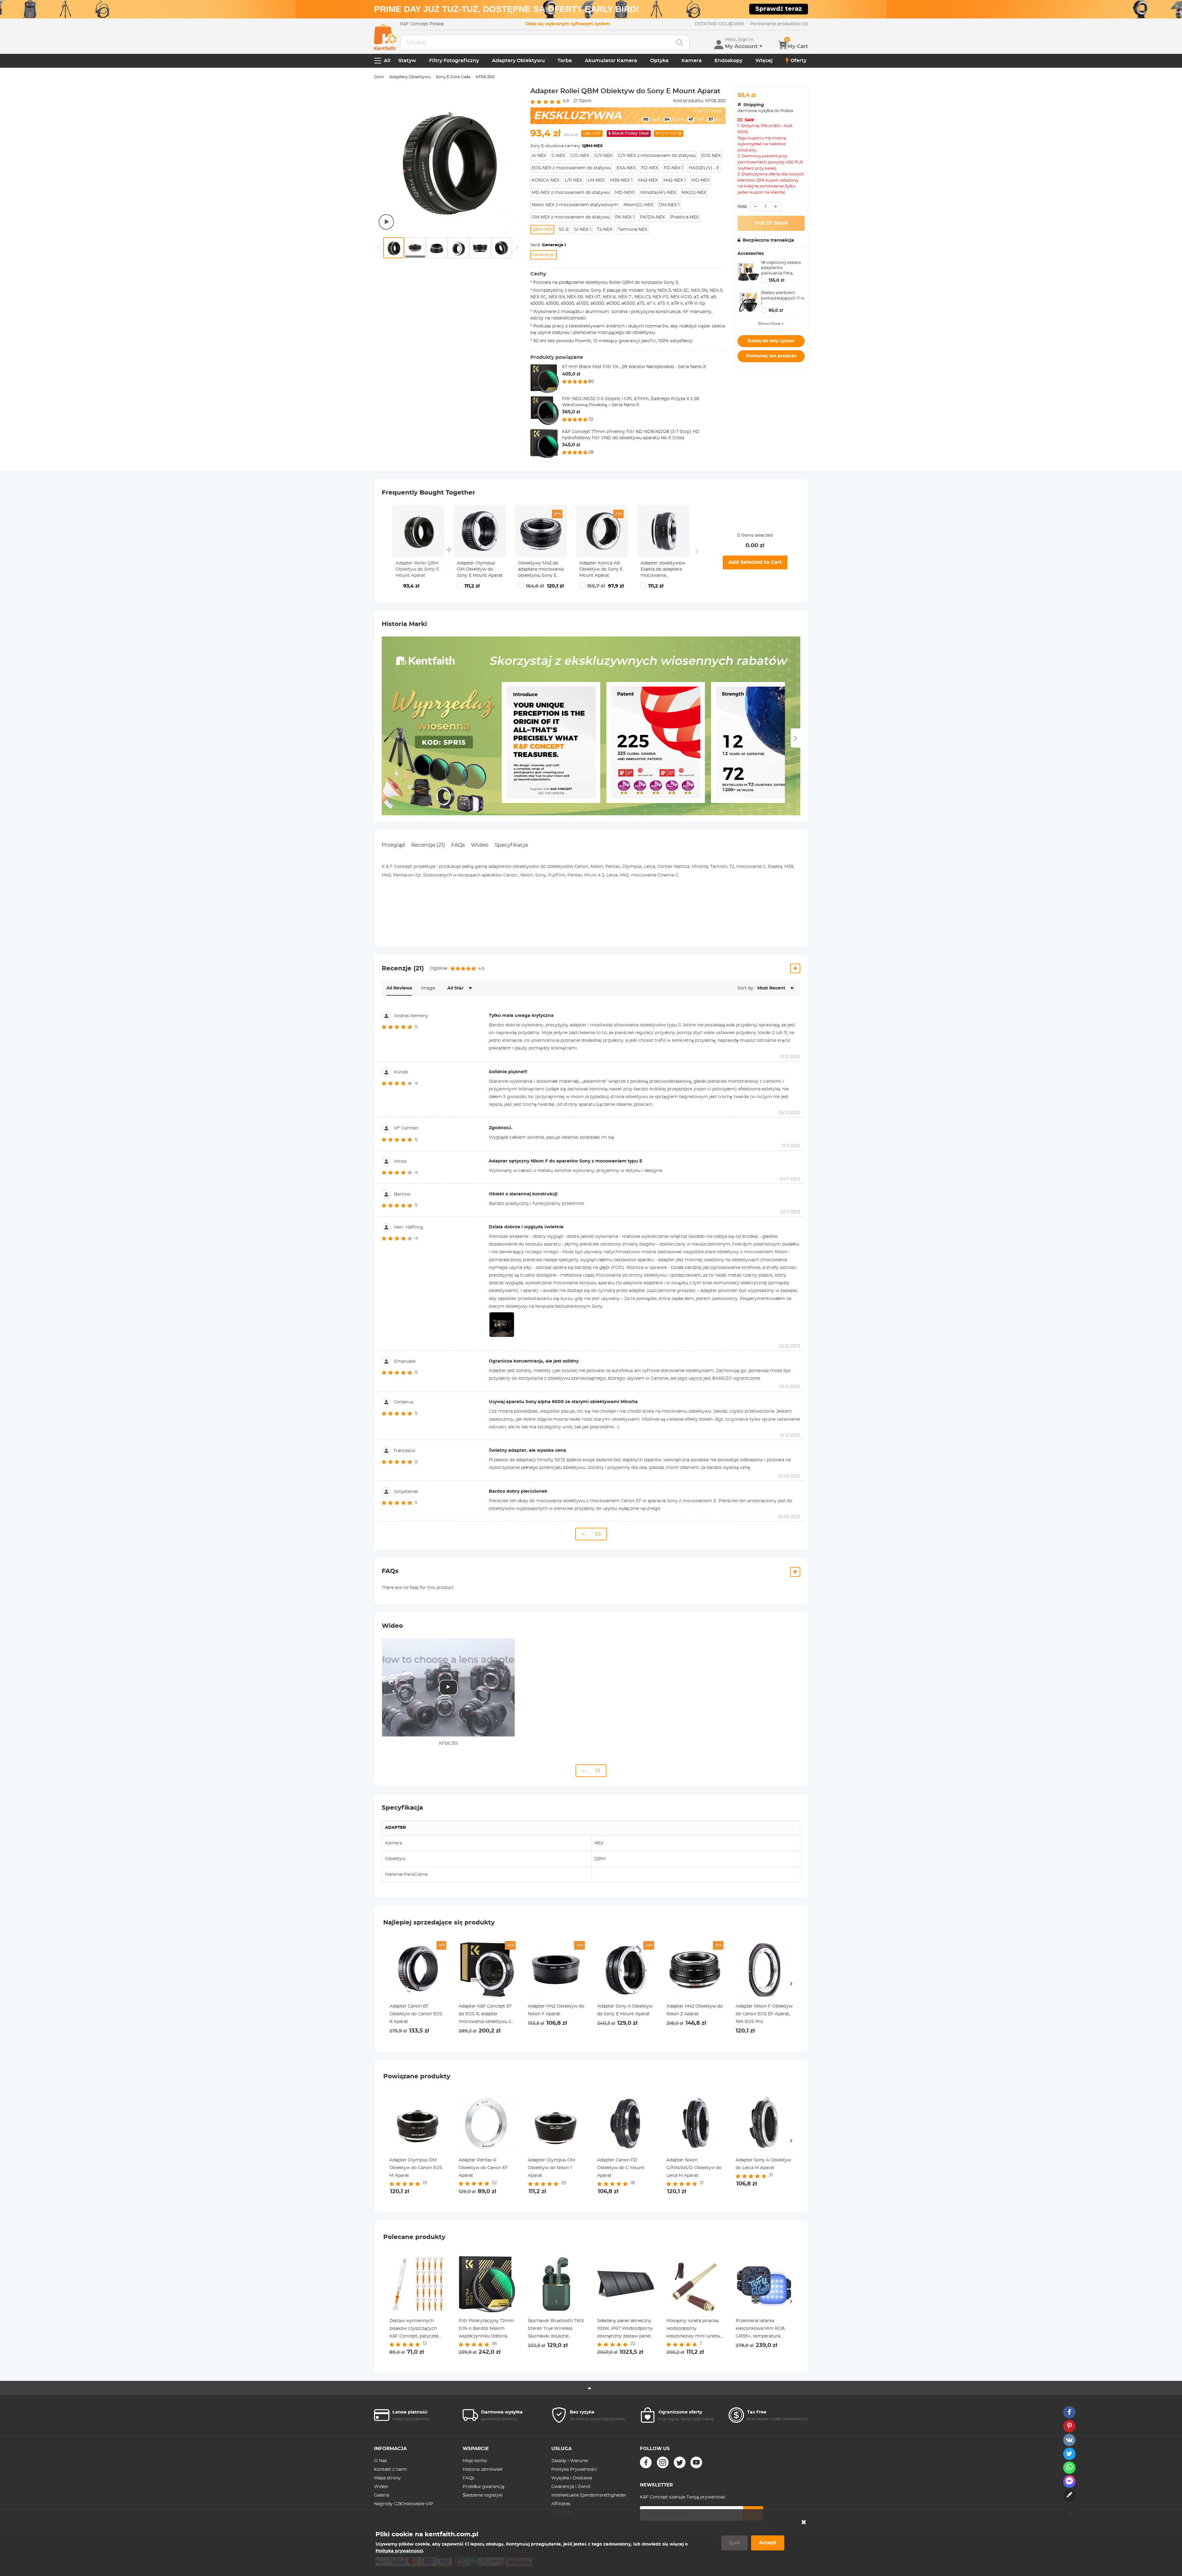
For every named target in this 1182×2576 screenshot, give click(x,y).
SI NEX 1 (583, 230)
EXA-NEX (626, 168)
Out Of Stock (771, 223)
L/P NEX (573, 180)
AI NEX (539, 156)
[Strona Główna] (385, 37)
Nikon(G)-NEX (638, 205)
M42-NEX (648, 180)
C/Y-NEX (604, 156)
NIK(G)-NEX (694, 193)
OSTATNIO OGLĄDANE (719, 24)
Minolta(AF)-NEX (658, 193)
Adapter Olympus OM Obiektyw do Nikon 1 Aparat (551, 2168)
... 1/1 (593, 1771)
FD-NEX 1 (673, 168)
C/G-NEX (580, 156)
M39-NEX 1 (621, 180)
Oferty (798, 61)
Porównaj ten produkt (771, 356)
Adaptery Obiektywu (518, 61)
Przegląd (393, 845)
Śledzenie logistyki (483, 2495)
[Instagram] (663, 2462)
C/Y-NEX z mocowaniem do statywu (657, 156)
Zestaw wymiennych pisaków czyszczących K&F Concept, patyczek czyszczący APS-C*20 (414, 2329)
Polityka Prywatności (574, 2470)
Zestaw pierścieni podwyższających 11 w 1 (782, 298)
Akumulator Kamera (611, 61)
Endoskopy (728, 61)
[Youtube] (696, 2462)
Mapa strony (387, 2478)
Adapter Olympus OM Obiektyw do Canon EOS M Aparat (416, 2168)
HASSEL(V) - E (704, 168)
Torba (565, 61)
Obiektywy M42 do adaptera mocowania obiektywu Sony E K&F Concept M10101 (541, 570)
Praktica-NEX (685, 217)
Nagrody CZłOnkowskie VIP (404, 2504)
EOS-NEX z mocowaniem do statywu (571, 168)
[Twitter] (680, 2462)
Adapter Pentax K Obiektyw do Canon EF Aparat (483, 2168)
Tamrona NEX (633, 230)
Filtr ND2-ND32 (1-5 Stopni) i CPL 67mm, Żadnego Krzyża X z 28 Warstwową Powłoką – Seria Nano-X (631, 402)
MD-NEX (700, 180)
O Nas (380, 2461)
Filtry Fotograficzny (454, 61)
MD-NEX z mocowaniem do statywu (571, 193)
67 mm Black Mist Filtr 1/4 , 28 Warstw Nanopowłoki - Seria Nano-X (634, 367)
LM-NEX (596, 180)
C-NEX (558, 156)
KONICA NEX (545, 180)
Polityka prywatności (399, 2551)
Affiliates (561, 2504)
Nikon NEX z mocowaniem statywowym (575, 205)
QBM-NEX (542, 230)
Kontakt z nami (390, 2470)
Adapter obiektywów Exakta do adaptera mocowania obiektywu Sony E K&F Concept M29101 (663, 570)
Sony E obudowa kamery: (567, 146)
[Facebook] (646, 2462)
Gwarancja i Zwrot (571, 2487)
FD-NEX (650, 168)
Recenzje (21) (428, 845)
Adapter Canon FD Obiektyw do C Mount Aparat (621, 2168)
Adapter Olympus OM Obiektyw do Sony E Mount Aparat (480, 569)
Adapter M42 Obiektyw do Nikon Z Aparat (695, 2010)
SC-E (564, 230)
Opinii (583, 101)
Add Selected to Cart (755, 562)
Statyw (407, 61)
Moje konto (475, 2461)
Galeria (382, 2495)
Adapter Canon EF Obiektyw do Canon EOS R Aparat (416, 2014)
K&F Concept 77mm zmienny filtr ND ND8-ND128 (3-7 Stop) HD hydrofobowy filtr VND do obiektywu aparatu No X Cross (631, 435)
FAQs (458, 845)
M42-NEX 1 (675, 180)
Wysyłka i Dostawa (572, 2478)
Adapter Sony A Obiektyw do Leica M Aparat (763, 2164)
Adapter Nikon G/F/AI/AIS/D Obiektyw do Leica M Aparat (694, 2168)
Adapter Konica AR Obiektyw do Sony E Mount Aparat (601, 569)
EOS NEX (711, 156)
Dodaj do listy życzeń (771, 341)
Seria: (548, 245)
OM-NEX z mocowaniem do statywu (571, 217)
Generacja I (544, 255)
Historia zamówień (483, 2470)
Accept (768, 2543)
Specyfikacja (511, 845)
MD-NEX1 (625, 193)
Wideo (480, 845)
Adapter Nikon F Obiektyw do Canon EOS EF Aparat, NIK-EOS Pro (764, 2014)
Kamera (692, 61)
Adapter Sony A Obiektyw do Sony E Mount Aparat (625, 2010)
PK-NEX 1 (625, 217)
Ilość (742, 207)
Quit (735, 2543)
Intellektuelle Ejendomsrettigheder (589, 2495)
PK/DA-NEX (652, 217)
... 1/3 (593, 1534)
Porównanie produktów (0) (779, 24)
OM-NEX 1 (669, 205)
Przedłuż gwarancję (484, 2487)
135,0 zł (776, 280)
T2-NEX (605, 230)
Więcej (764, 61)
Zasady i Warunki (570, 2461)
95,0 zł (776, 311)
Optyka (659, 61)
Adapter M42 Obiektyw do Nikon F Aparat (556, 2010)
